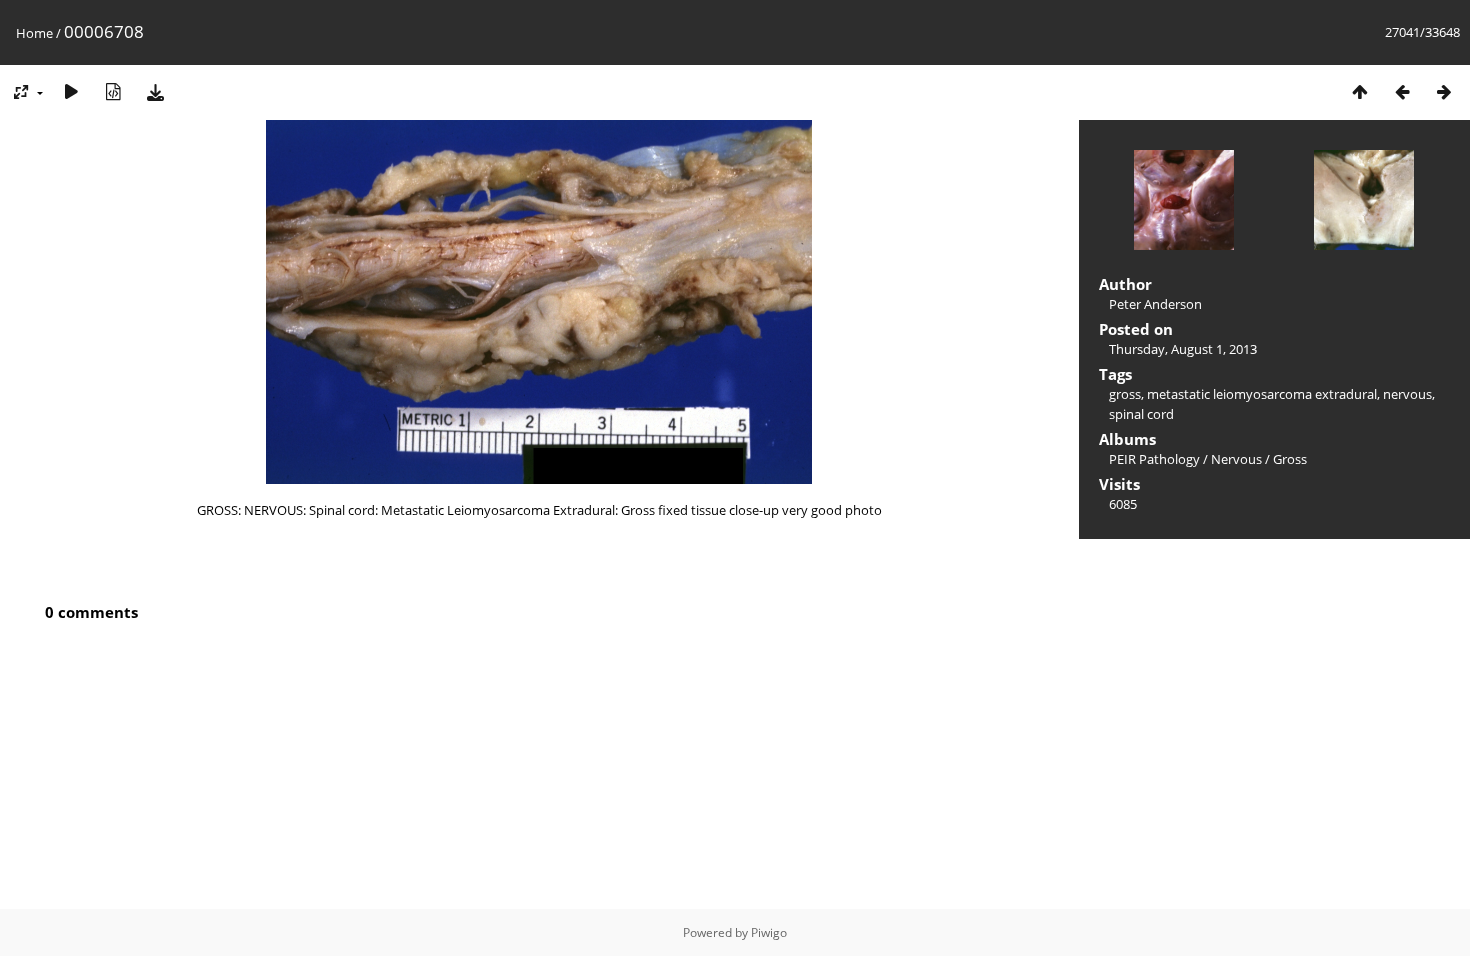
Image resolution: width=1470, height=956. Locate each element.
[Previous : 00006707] (1402, 91)
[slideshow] (71, 91)
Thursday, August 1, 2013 (1183, 349)
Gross (1290, 459)
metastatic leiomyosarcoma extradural (1262, 394)
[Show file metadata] (113, 91)
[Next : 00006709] (1444, 91)
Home (34, 33)
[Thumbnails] (1360, 91)
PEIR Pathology (1154, 459)
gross (1125, 394)
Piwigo (769, 932)
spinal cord (1141, 414)
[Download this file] (155, 91)
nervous (1407, 394)
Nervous (1236, 459)
